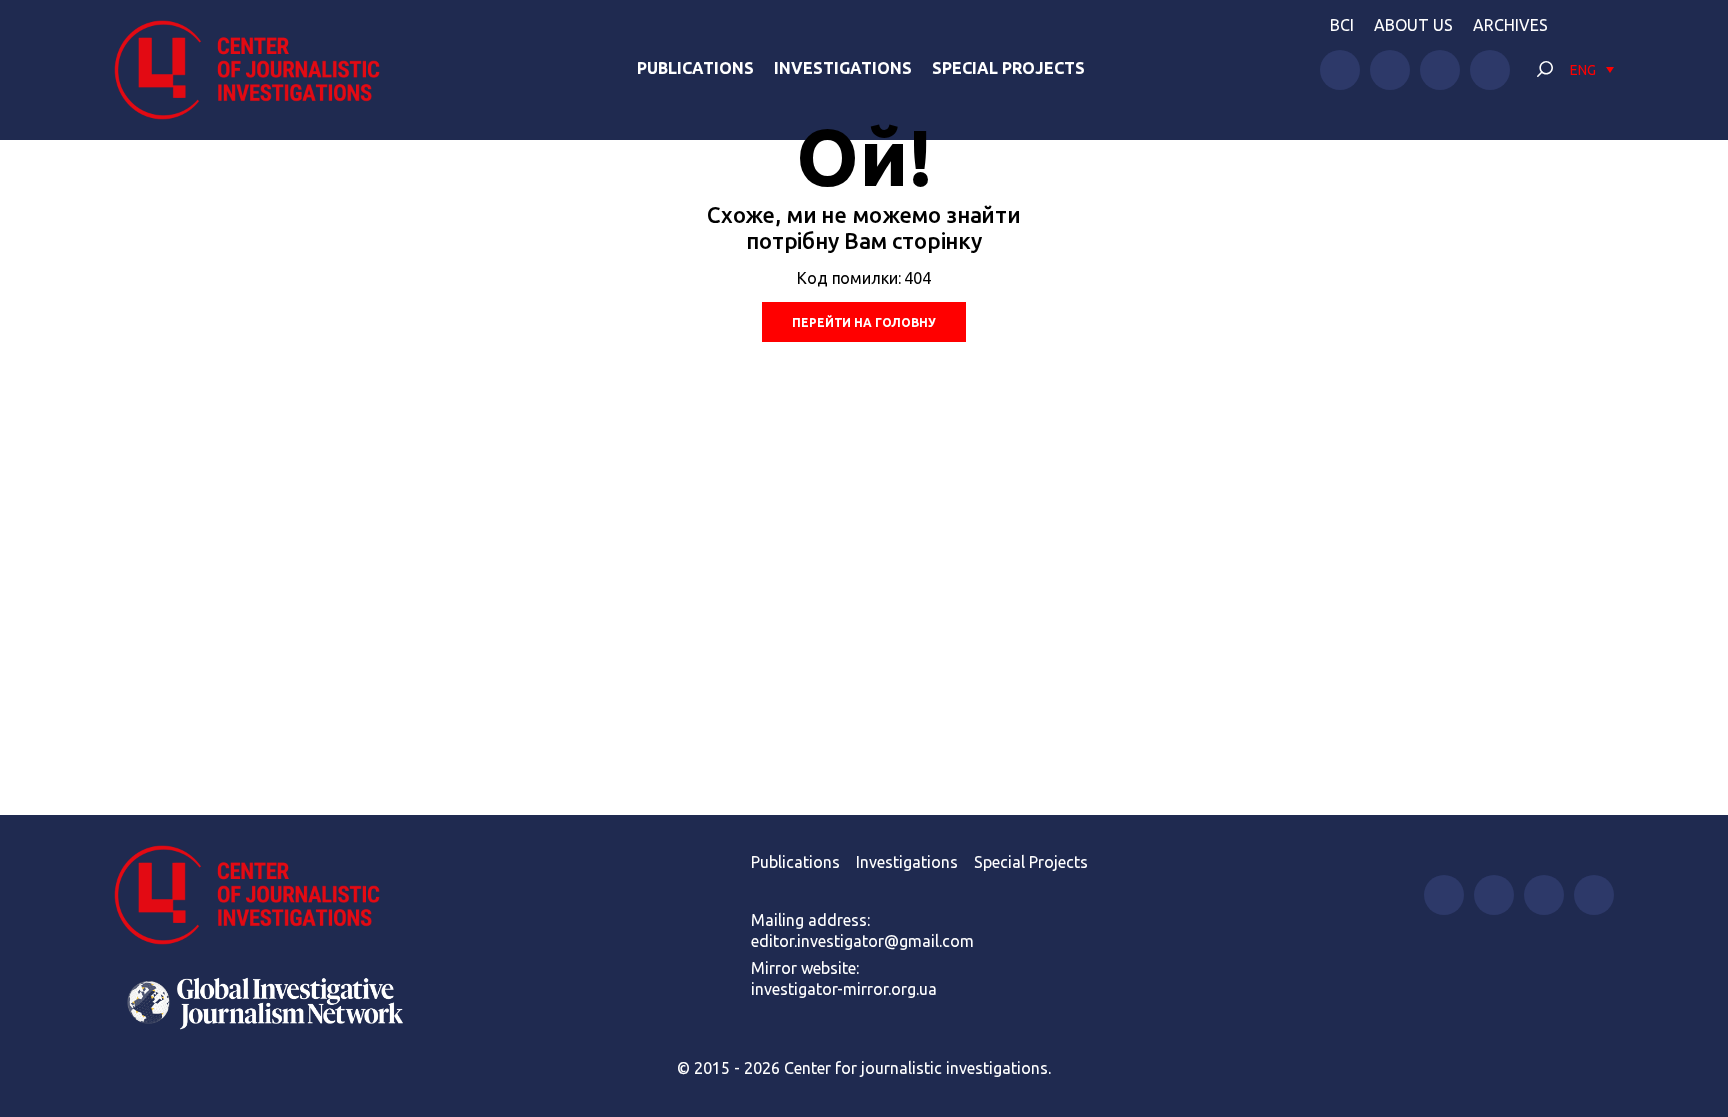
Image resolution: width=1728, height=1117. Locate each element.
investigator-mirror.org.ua (844, 989)
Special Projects (1008, 68)
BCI (1342, 25)
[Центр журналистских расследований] (258, 70)
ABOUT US (1413, 25)
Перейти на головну (863, 322)
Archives (1510, 25)
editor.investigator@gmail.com (862, 941)
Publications (695, 68)
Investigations (843, 68)
